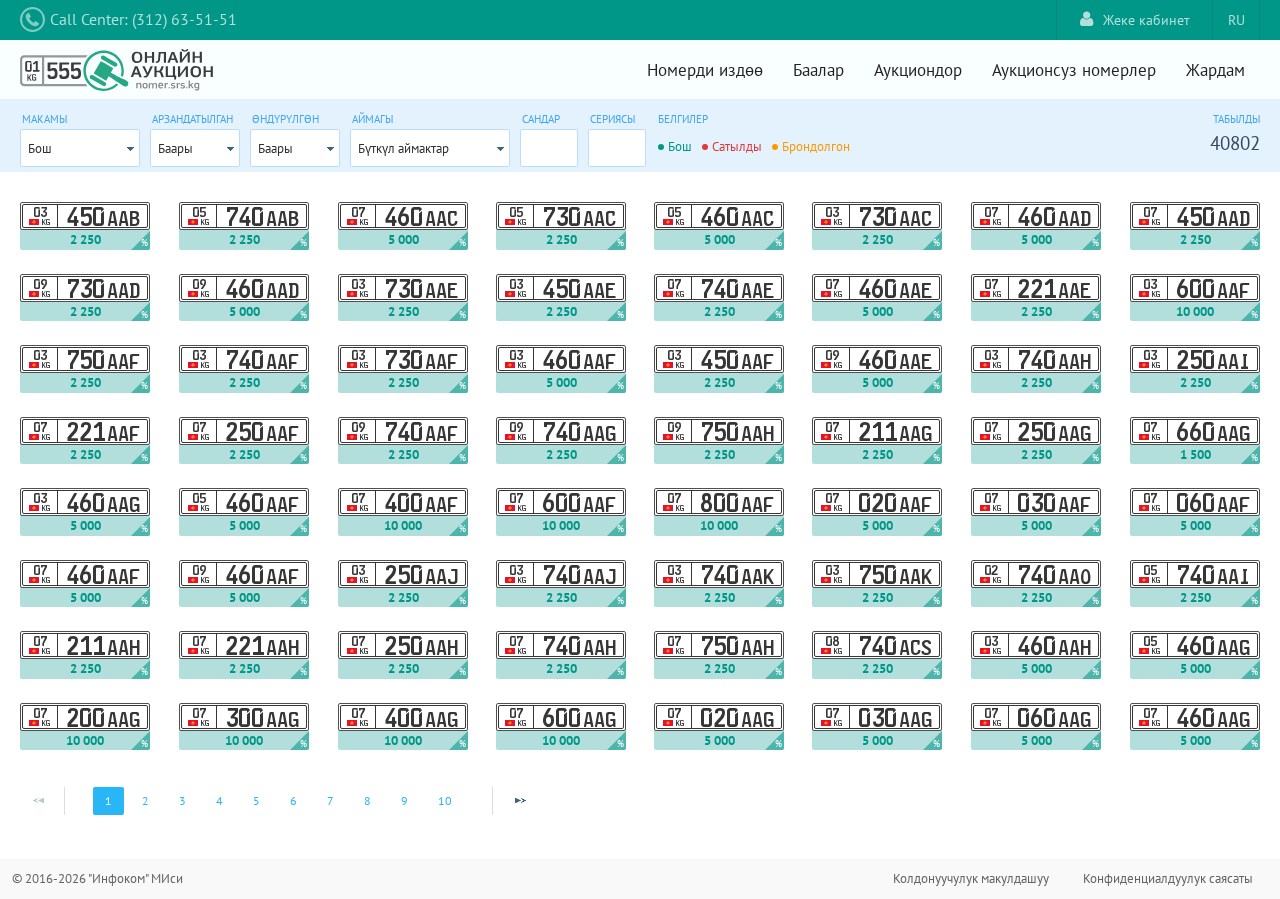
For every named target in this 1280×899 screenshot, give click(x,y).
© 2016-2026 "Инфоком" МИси (97, 878)
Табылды (1236, 119)
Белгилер (683, 119)
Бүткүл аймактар (403, 148)
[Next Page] (520, 801)
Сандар (541, 119)
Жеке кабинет (1146, 20)
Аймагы (372, 119)
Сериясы (612, 119)
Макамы (44, 119)
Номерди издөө (705, 70)
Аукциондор (918, 70)
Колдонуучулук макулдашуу (971, 878)
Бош (40, 148)
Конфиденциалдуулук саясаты (1168, 878)
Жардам (1215, 70)
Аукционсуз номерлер (1074, 70)
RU (1236, 20)
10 (445, 800)
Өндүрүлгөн (285, 119)
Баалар (818, 70)
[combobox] (80, 148)
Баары (175, 148)
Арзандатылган (192, 119)
